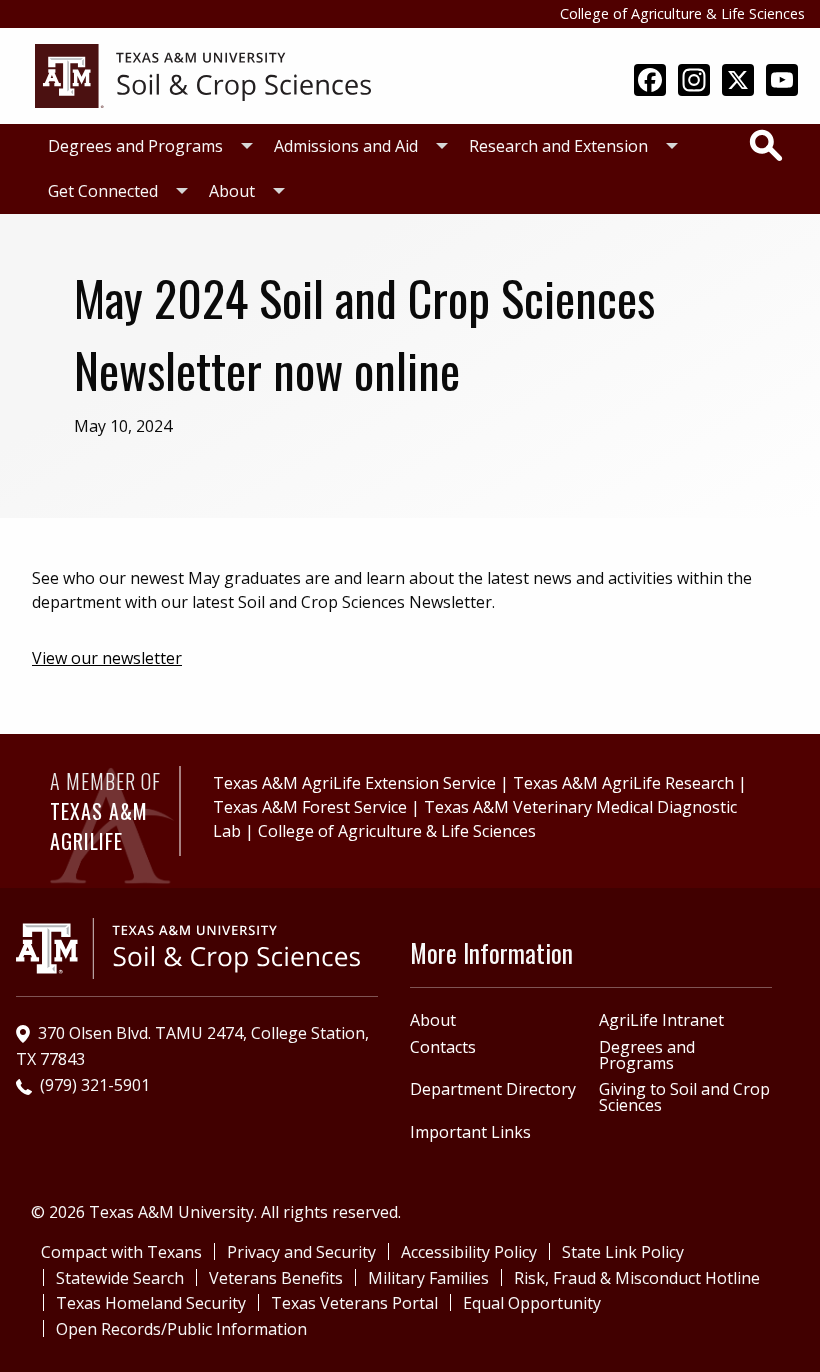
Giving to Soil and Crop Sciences (684, 1097)
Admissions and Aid (346, 146)
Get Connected (103, 191)
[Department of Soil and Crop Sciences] (203, 74)
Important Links (470, 1132)
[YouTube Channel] (782, 82)
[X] (738, 82)
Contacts (443, 1047)
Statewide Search (120, 1278)
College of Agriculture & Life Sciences (682, 13)
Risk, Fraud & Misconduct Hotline (637, 1278)
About (232, 191)
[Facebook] (650, 82)
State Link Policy (623, 1252)
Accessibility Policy (469, 1252)
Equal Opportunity (532, 1303)
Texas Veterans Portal (354, 1303)
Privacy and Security (301, 1252)
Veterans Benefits (276, 1278)
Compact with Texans (121, 1252)
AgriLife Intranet (661, 1020)
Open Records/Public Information (181, 1329)
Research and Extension (558, 146)
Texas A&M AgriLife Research (623, 783)
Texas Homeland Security (151, 1303)
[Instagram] (694, 82)
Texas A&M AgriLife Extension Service (354, 783)
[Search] (766, 145)
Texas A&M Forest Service (310, 807)
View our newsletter (107, 658)
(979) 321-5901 (95, 1085)
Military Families (428, 1278)
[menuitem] (145, 146)
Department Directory (493, 1089)
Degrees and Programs (135, 146)
